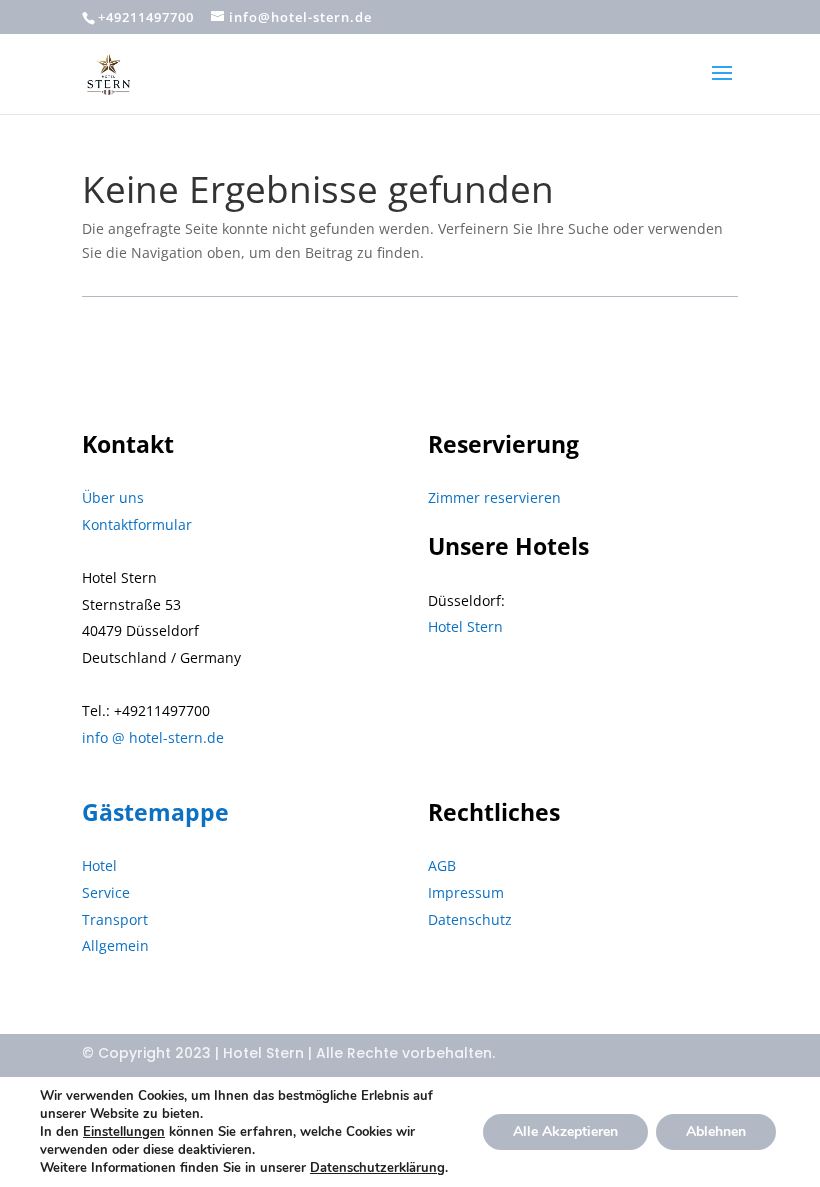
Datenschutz (470, 919)
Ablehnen (716, 1131)
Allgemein (115, 945)
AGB (442, 865)
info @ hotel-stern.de (153, 737)
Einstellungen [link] (124, 1132)
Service (106, 892)
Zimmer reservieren (494, 497)
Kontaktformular (137, 524)
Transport (115, 919)
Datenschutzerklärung (377, 1168)
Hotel (99, 865)
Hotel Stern (465, 626)
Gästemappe (155, 812)
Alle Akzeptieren (565, 1131)
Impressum (466, 892)
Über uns (113, 497)
